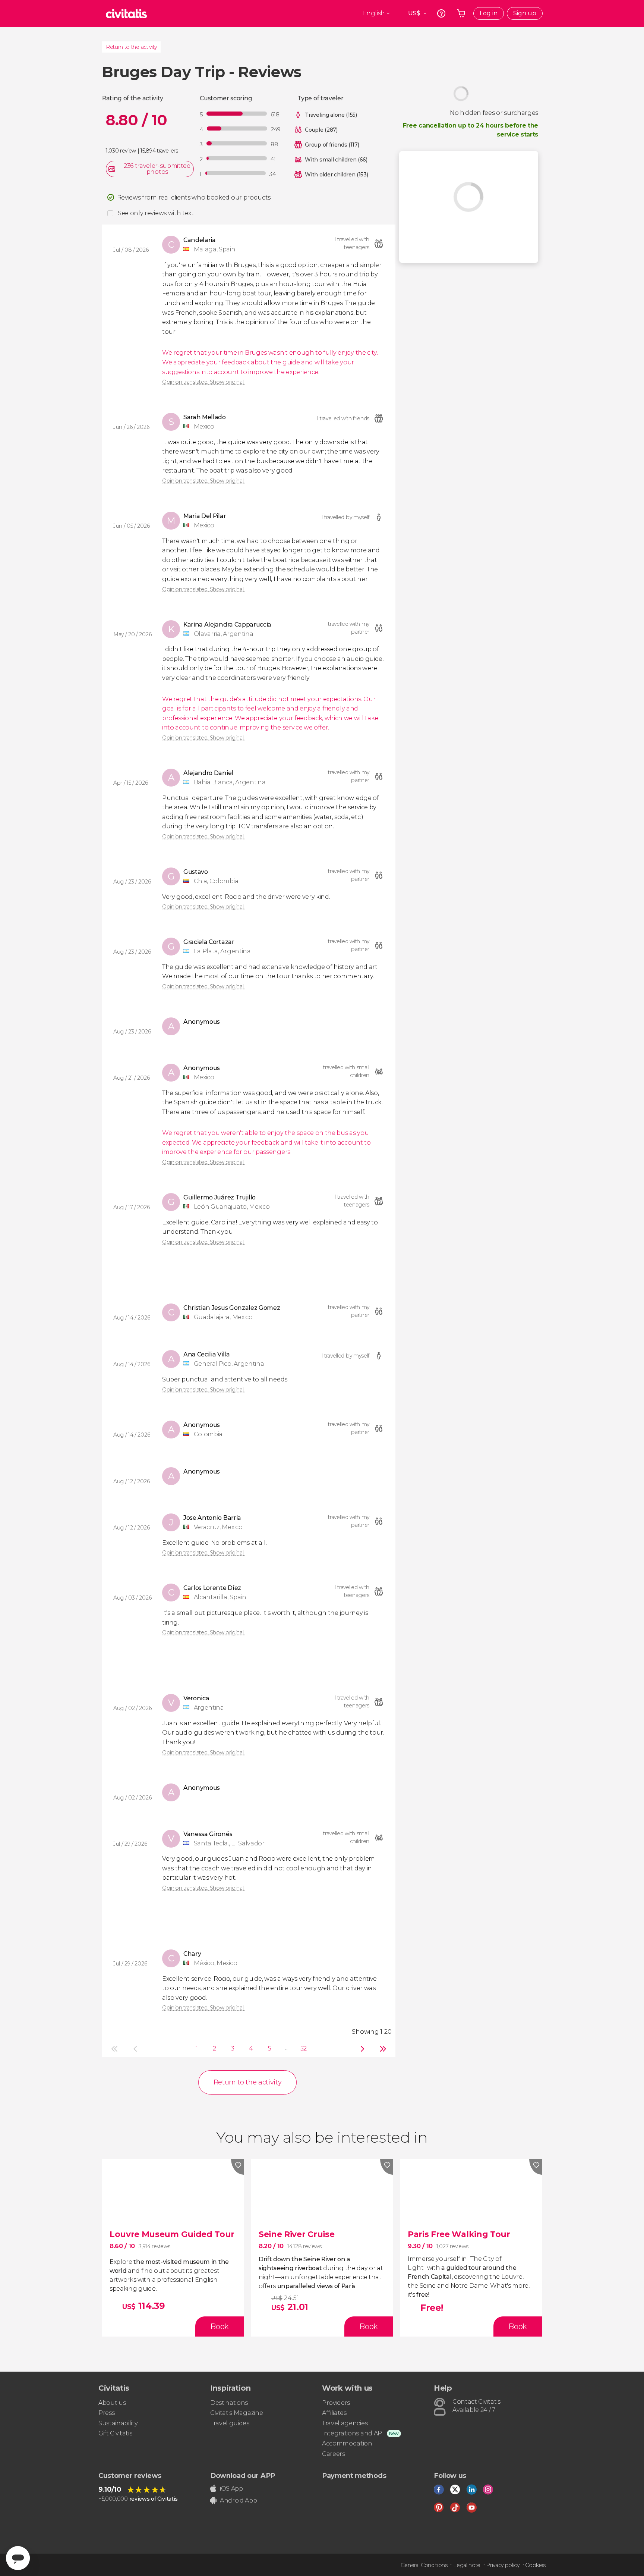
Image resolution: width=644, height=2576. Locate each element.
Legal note (467, 2565)
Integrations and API (353, 2433)
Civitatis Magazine (236, 2413)
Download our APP (243, 2476)
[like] (237, 2167)
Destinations (229, 2403)
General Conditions (424, 2565)
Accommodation (347, 2443)
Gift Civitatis (115, 2433)
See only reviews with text (156, 213)
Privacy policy (503, 2565)
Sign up (525, 13)
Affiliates (334, 2413)
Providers (336, 2403)
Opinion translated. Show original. (203, 382)
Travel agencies (345, 2423)
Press (106, 2413)
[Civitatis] (126, 13)
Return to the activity (131, 47)
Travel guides (230, 2423)
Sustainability (118, 2423)
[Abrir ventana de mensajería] (18, 2558)
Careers (334, 2454)
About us (112, 2403)
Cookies (535, 2565)
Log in (489, 13)
